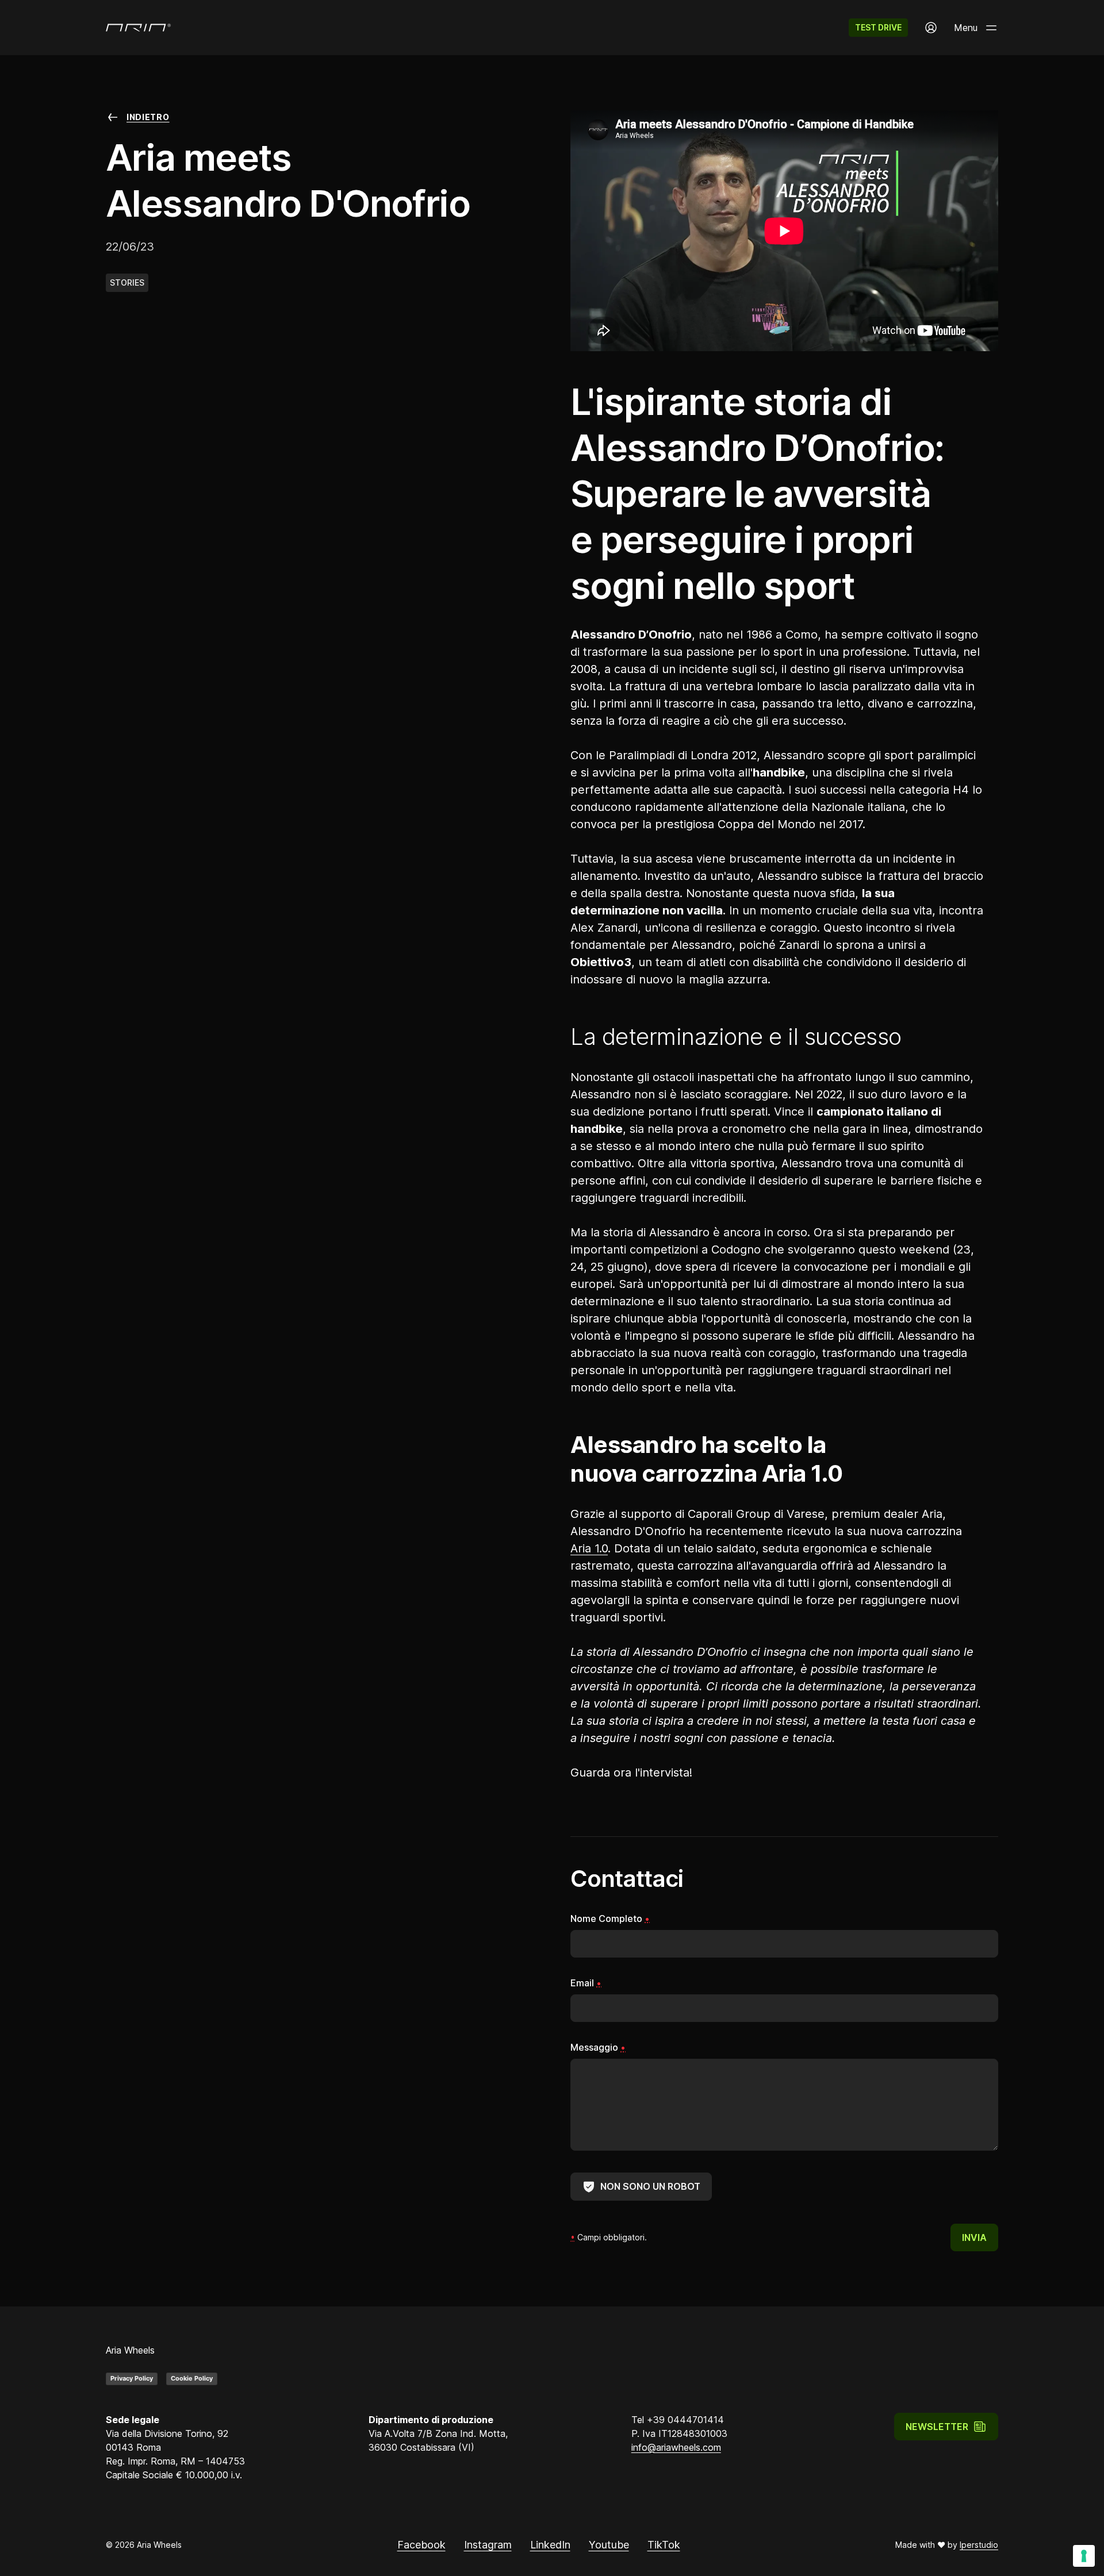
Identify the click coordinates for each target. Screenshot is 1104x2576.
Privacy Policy (132, 2378)
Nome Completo (610, 1918)
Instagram (488, 2545)
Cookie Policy (192, 2378)
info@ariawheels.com (676, 2447)
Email (586, 1983)
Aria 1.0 (589, 1548)
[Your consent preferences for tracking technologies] (1084, 2556)
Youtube (609, 2545)
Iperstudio (979, 2545)
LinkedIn (550, 2545)
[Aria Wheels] (138, 28)
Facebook (421, 2545)
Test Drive (878, 27)
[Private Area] (931, 28)
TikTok (664, 2545)
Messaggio (598, 2047)
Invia (974, 2237)
